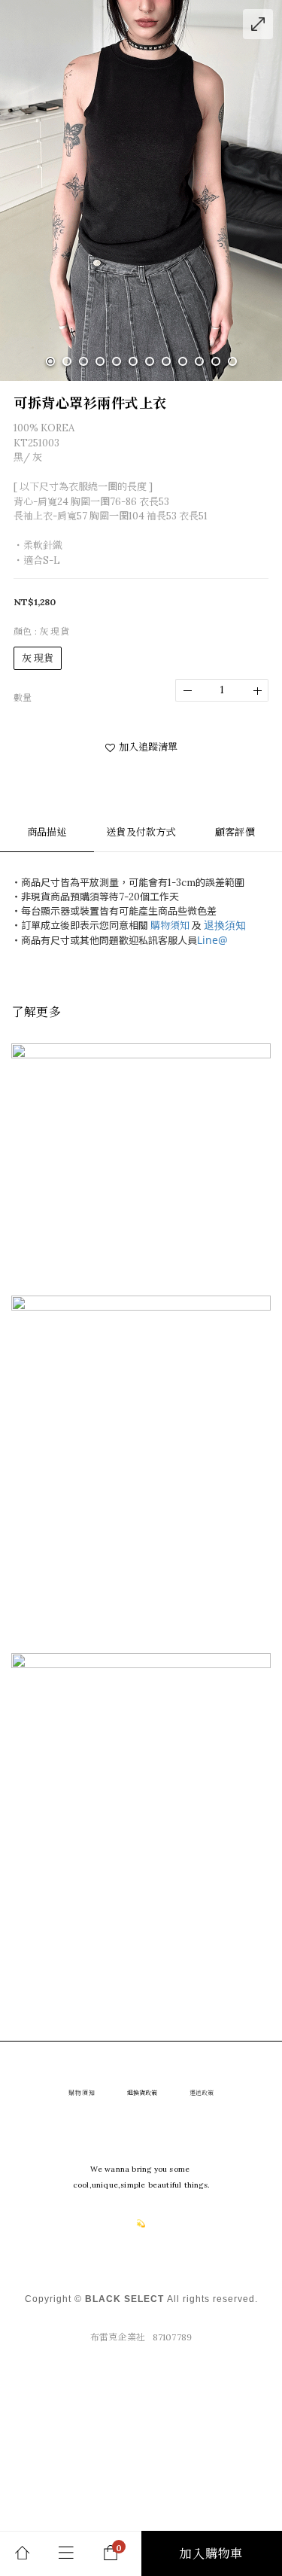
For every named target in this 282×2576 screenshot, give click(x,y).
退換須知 (225, 925)
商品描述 (47, 832)
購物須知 (170, 926)
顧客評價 (235, 832)
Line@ (212, 940)
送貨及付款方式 (141, 832)
